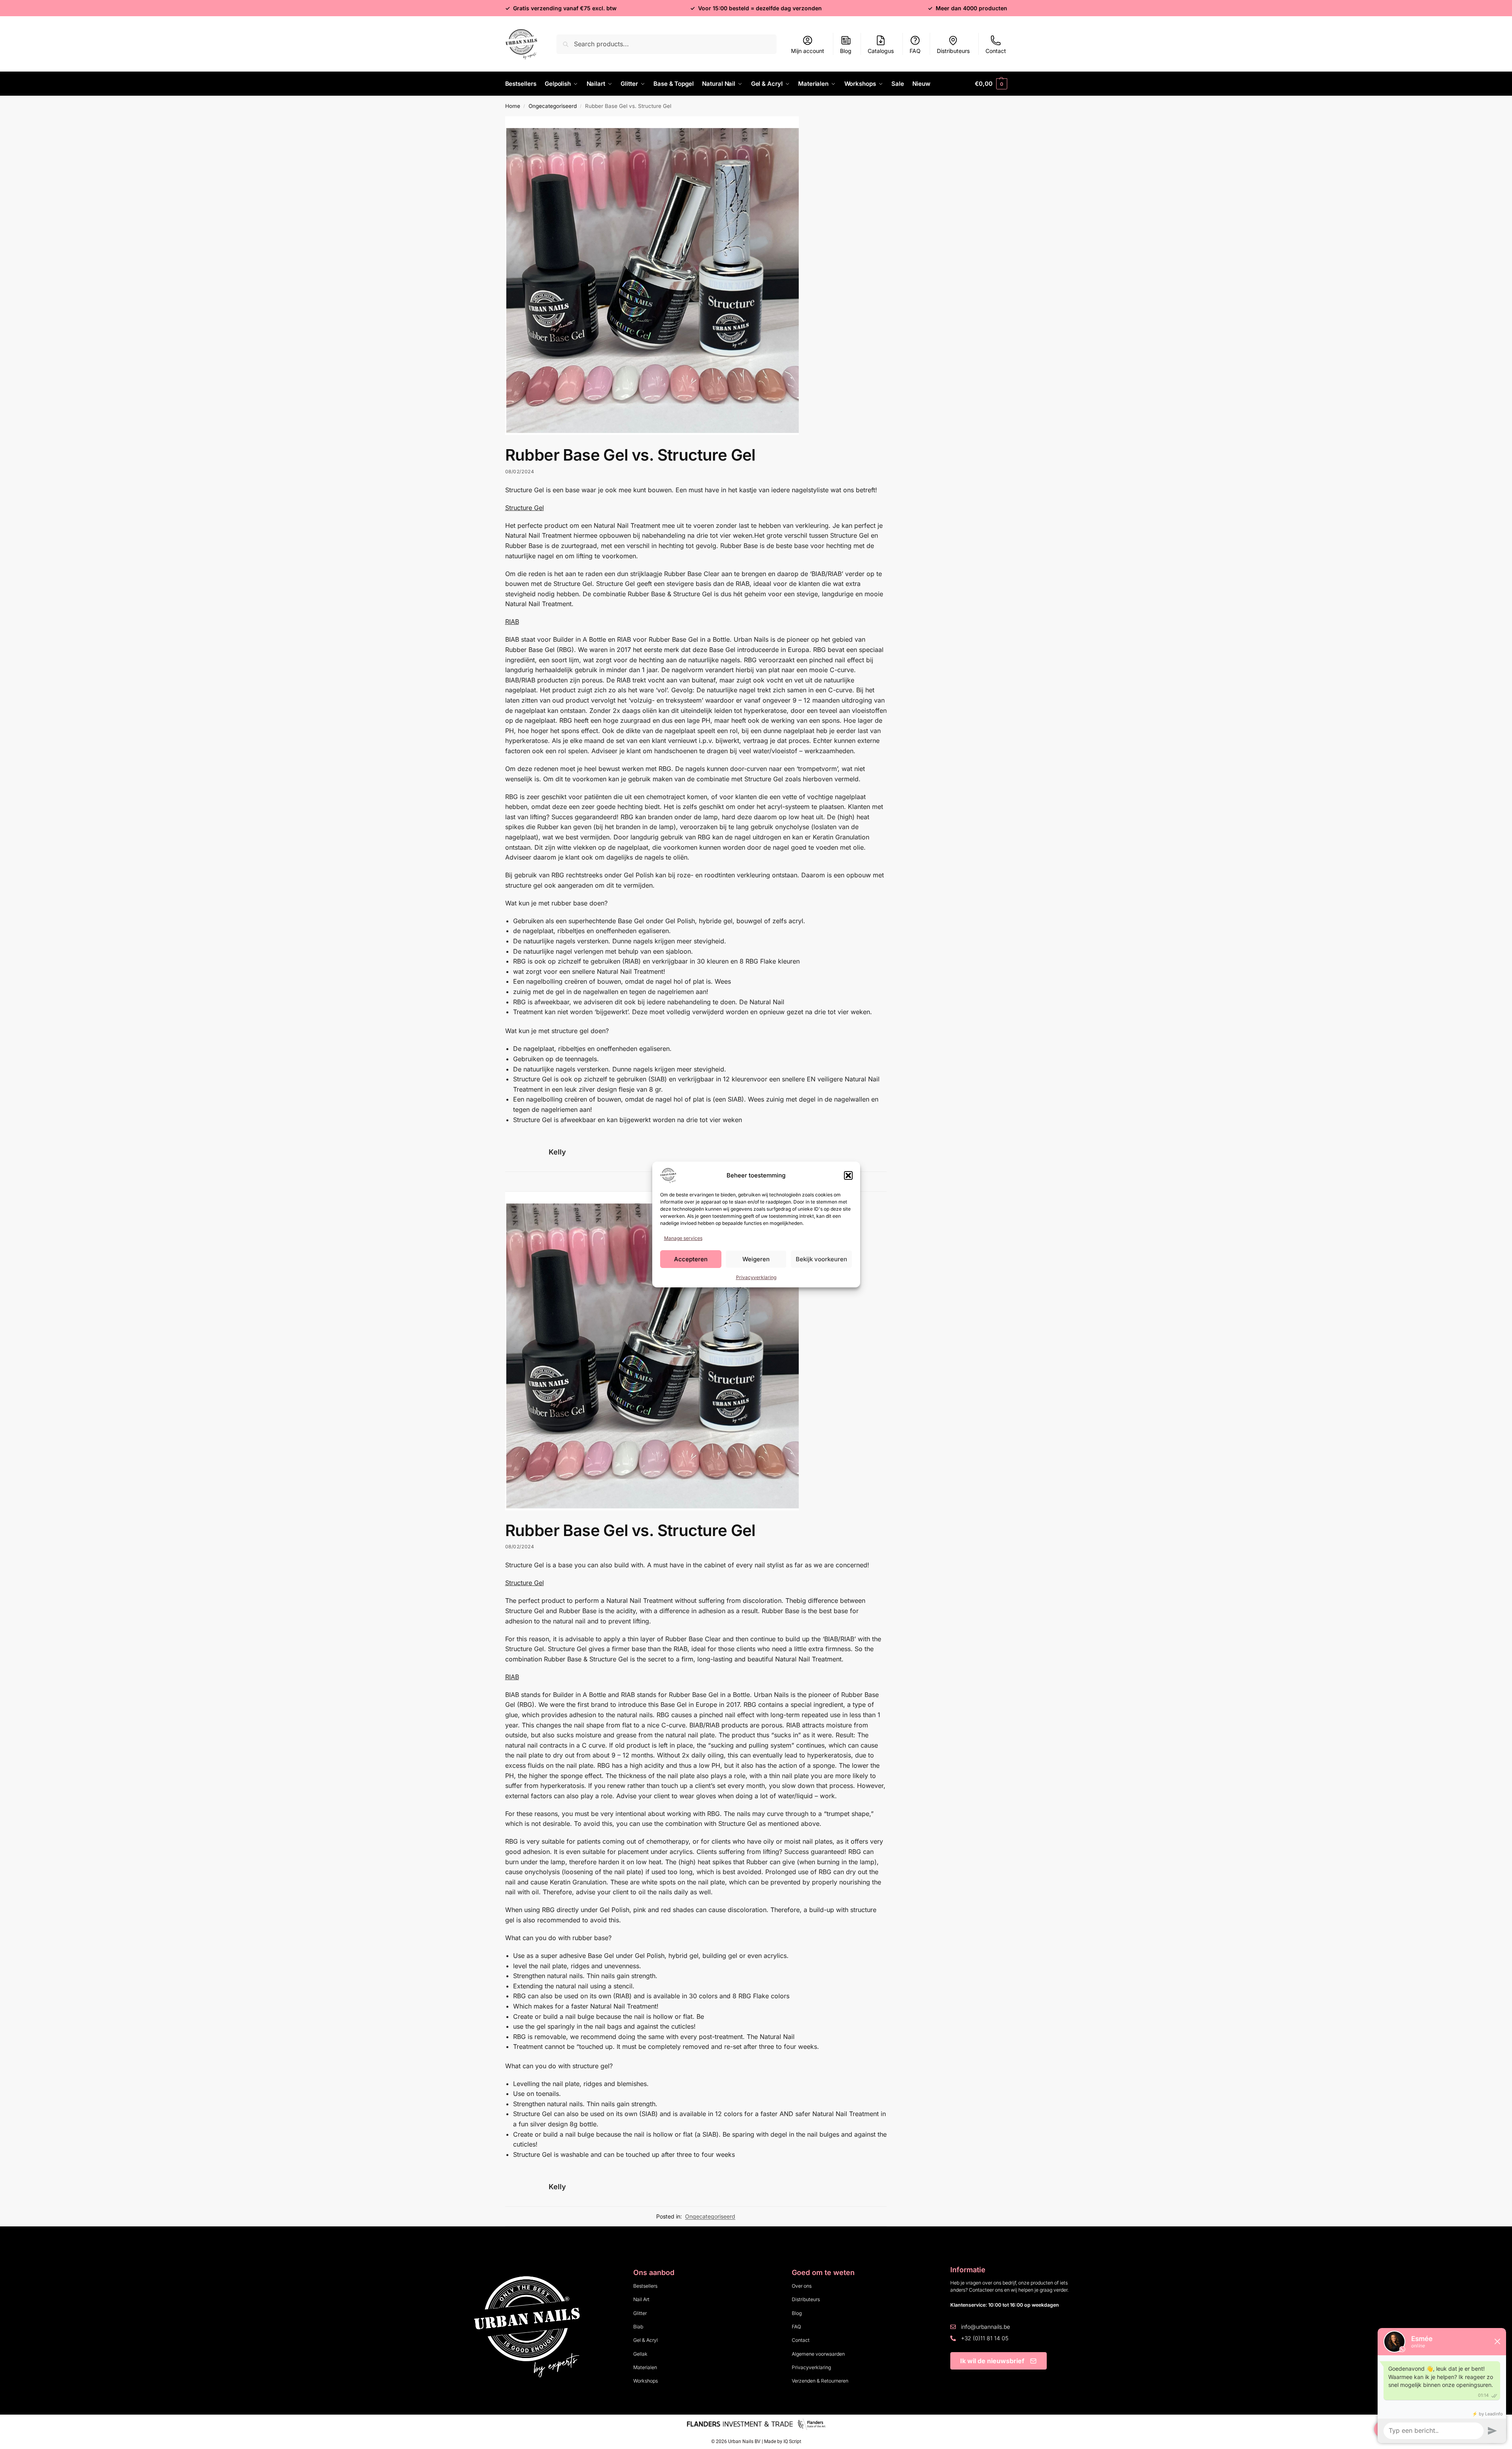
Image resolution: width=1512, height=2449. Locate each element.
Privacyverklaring (756, 1277)
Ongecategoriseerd (553, 106)
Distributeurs (953, 51)
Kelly (557, 1152)
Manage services (683, 1238)
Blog (846, 51)
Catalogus (881, 51)
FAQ (915, 51)
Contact (996, 51)
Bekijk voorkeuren (821, 1259)
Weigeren (756, 1259)
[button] (848, 1175)
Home (513, 106)
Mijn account (808, 51)
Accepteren (691, 1259)
